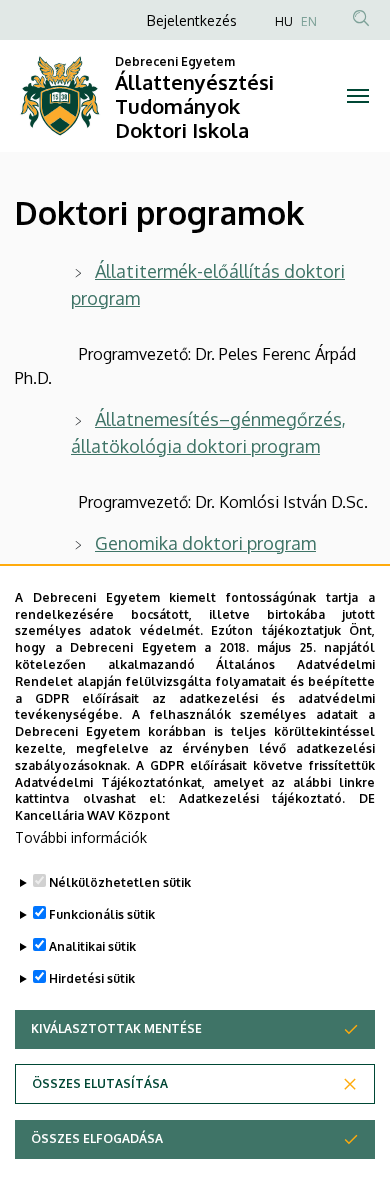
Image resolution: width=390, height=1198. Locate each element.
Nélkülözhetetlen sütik (120, 882)
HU (284, 21)
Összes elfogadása (97, 1138)
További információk (81, 837)
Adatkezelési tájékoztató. (262, 798)
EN (309, 21)
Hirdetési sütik (92, 978)
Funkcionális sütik (102, 914)
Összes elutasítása (100, 1083)
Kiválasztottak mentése (116, 1028)
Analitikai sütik (92, 946)
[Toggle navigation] (357, 96)
